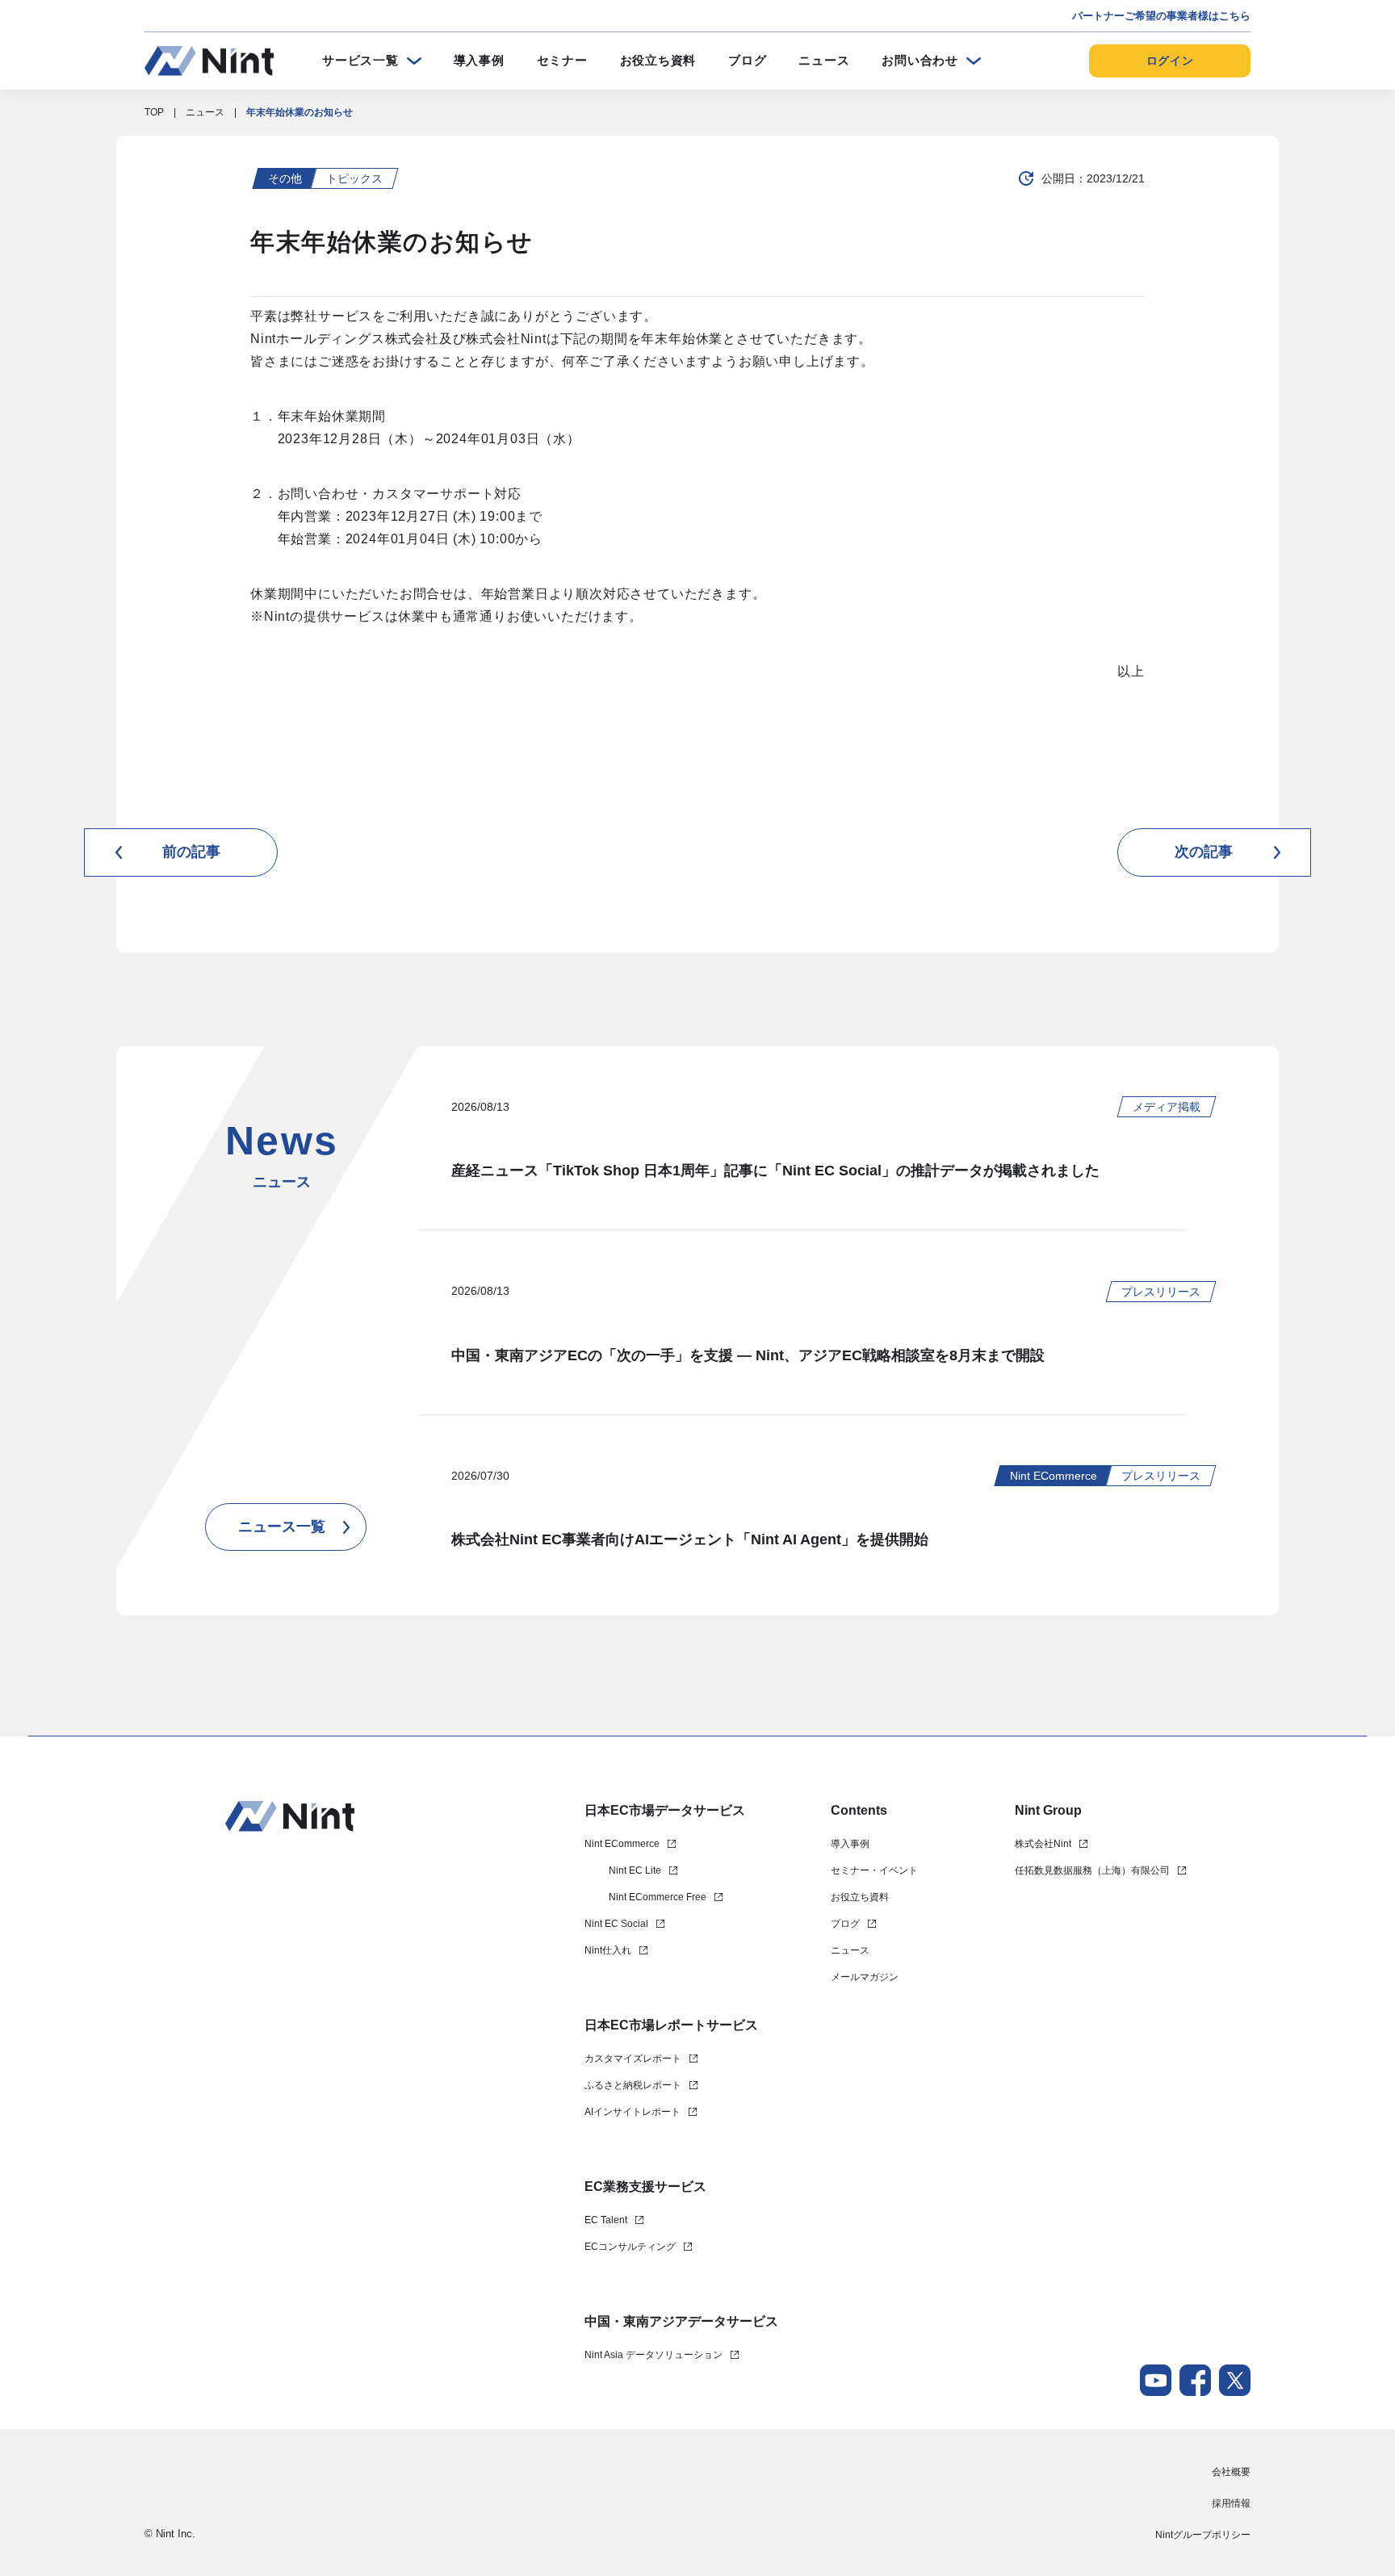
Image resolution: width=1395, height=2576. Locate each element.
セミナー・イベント (874, 1870)
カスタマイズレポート (633, 2059)
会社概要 (1231, 2472)
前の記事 (191, 852)
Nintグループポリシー (1203, 2535)
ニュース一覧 (282, 1527)
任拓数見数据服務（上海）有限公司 (1092, 1870)
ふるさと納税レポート (633, 2085)
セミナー (562, 60)
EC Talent (606, 2220)
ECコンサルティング (630, 2247)
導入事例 (479, 60)
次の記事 (1204, 852)
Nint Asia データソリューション (654, 2355)
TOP (154, 112)
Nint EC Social (616, 1924)
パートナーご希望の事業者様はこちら (1161, 16)
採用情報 (1231, 2503)
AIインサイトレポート (633, 2112)
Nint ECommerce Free (658, 1897)
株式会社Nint (1043, 1844)
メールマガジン (865, 1977)
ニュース (824, 60)
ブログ (747, 60)
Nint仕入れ (608, 1950)
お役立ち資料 (658, 60)
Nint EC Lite (635, 1870)
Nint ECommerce (622, 1844)
